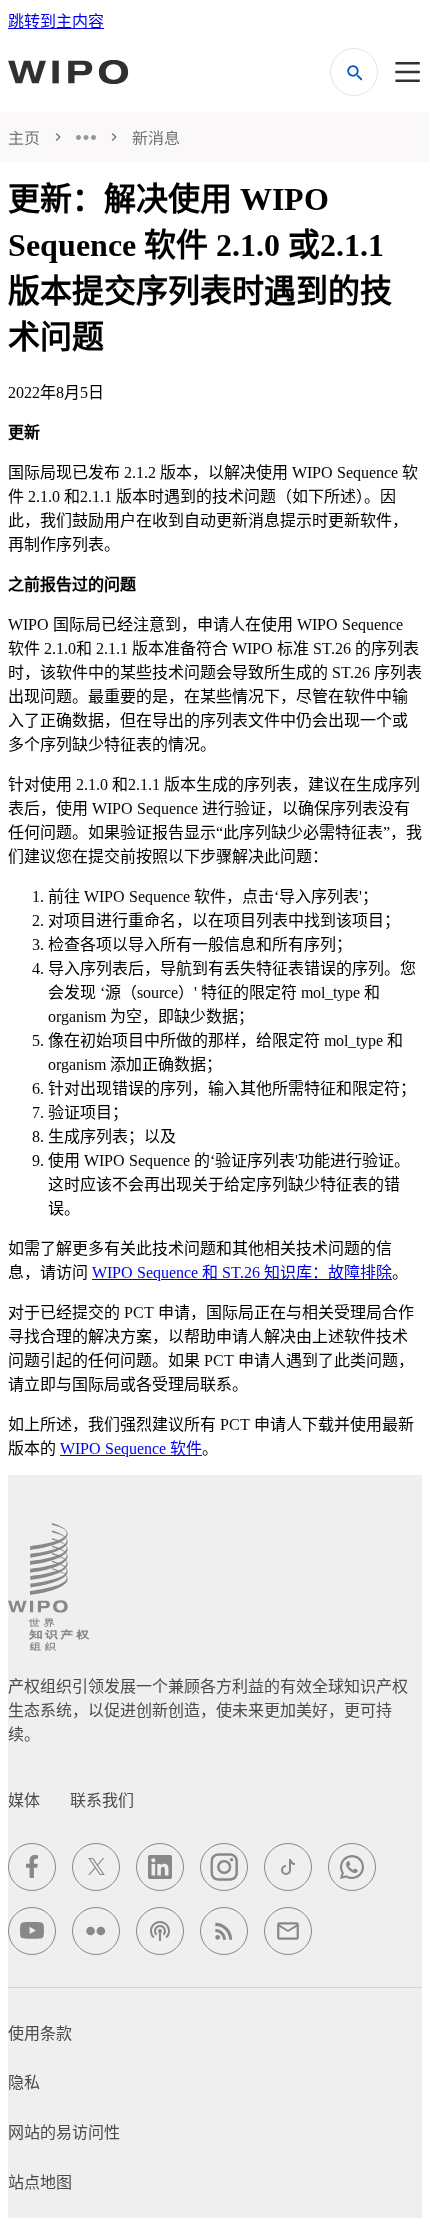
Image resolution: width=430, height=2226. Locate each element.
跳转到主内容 (56, 21)
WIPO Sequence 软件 (131, 1448)
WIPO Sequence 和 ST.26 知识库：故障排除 (242, 1272)
